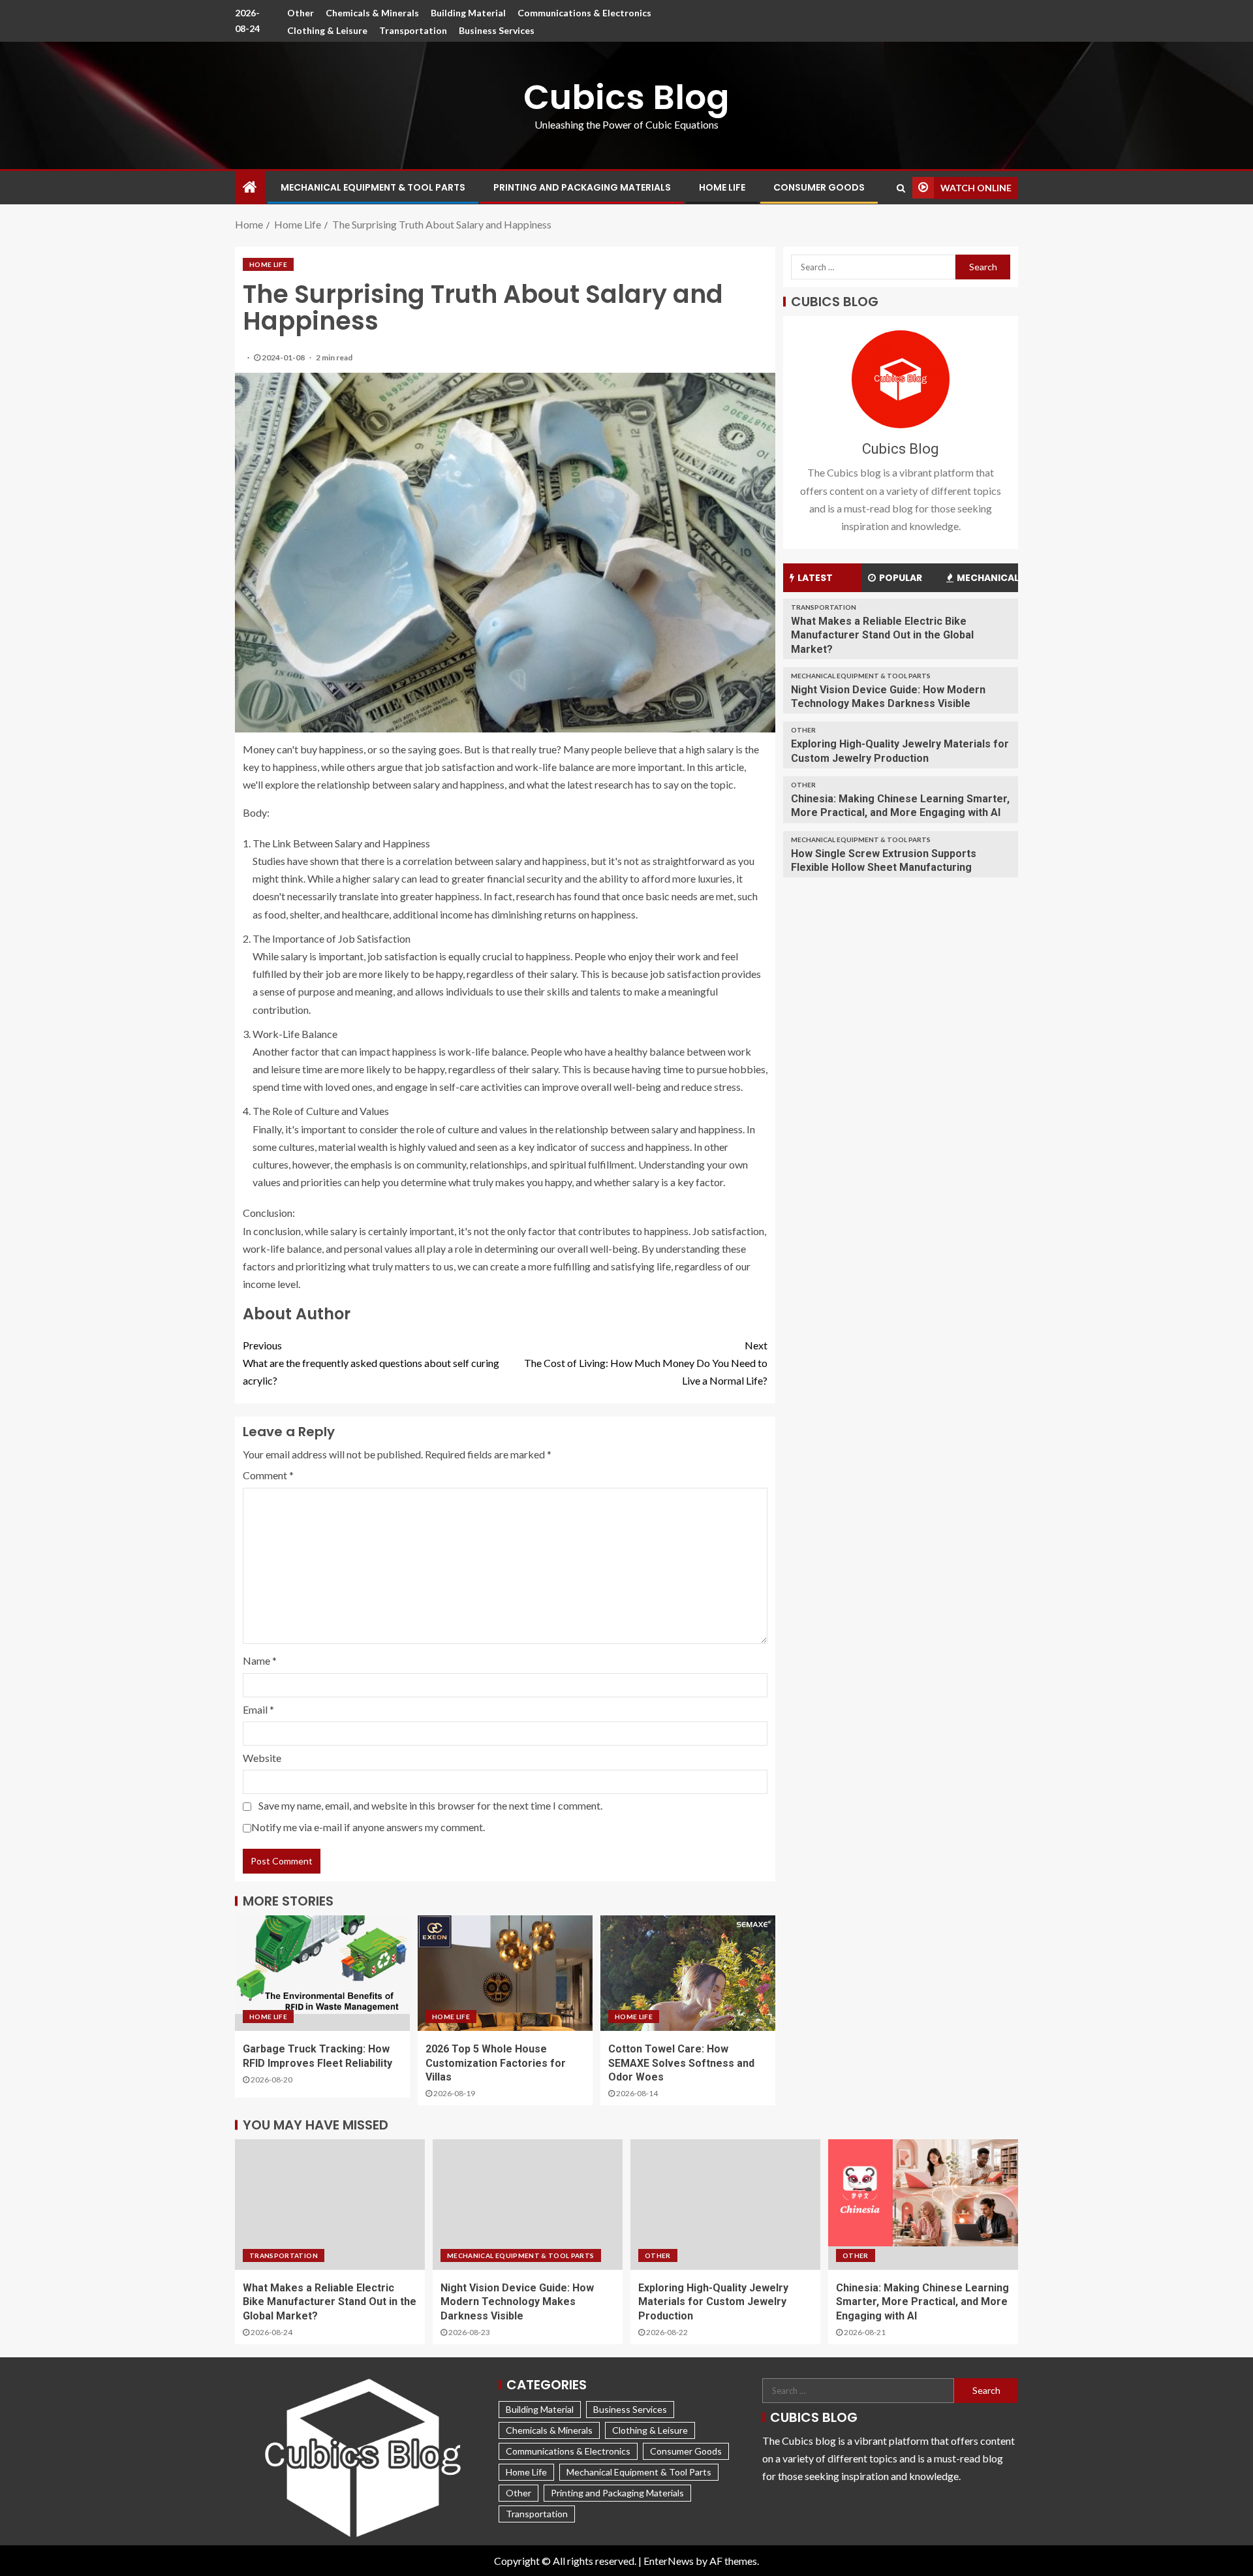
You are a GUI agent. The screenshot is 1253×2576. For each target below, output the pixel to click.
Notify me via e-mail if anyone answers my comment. (368, 1827)
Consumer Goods (819, 187)
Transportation (413, 30)
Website (262, 1758)
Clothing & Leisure (327, 30)
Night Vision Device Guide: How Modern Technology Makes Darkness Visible (517, 2302)
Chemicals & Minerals (372, 13)
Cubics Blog (626, 97)
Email (258, 1709)
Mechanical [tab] (987, 578)
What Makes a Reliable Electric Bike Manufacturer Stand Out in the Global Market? (882, 635)
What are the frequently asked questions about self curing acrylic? (371, 1363)
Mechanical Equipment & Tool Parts (373, 187)
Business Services (497, 30)
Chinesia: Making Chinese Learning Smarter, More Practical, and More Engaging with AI (922, 2302)
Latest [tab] (815, 578)
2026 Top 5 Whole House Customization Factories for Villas (496, 2063)
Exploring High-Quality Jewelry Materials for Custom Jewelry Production (713, 2302)
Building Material (468, 13)
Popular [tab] (901, 578)
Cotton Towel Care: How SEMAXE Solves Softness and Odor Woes (681, 2063)
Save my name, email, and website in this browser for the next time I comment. (430, 1805)
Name (260, 1660)
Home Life (722, 187)
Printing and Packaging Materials (582, 187)
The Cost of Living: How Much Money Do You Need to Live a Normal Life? (646, 1363)
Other (301, 13)
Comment (268, 1475)
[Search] (901, 188)
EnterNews (669, 2561)
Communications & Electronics (584, 13)
